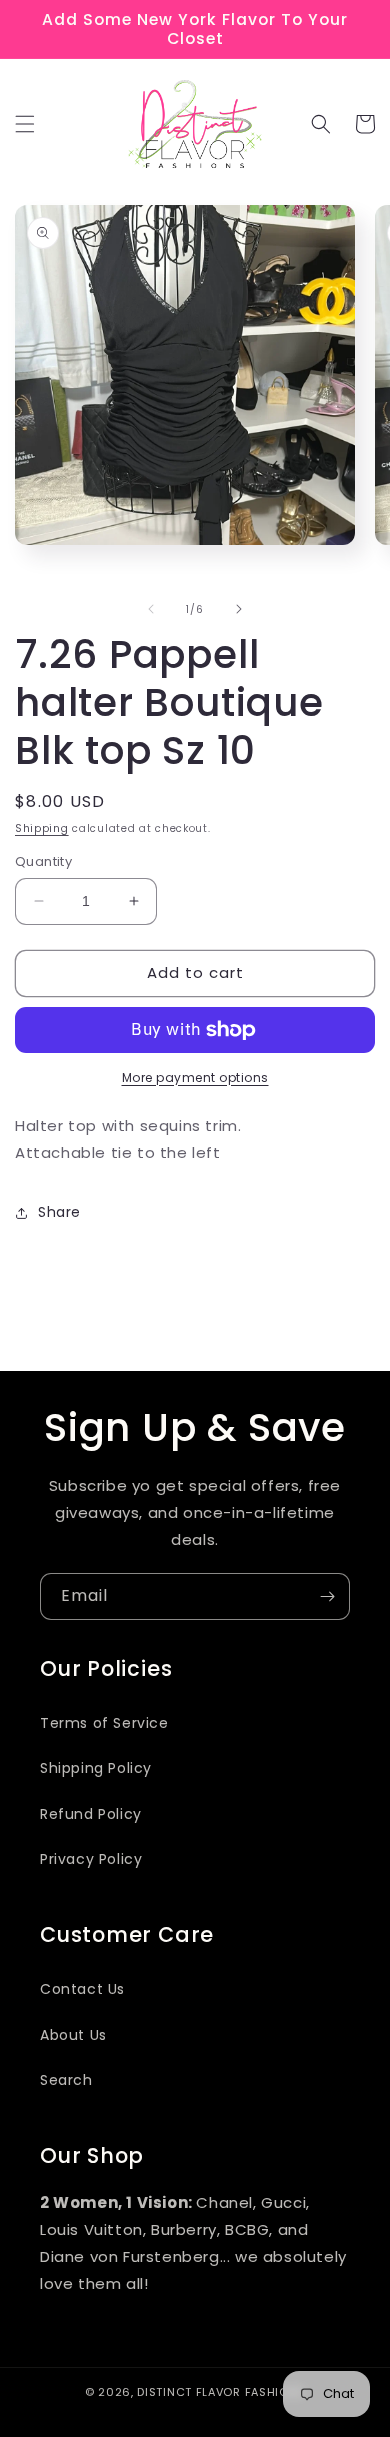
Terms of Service (104, 1723)
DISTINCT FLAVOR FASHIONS (221, 2392)
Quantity (43, 861)
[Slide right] (239, 609)
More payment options (195, 1077)
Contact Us (82, 1989)
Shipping (42, 828)
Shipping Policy (96, 1768)
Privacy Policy (91, 1859)
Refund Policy (91, 1814)
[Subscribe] (327, 1596)
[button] (25, 124)
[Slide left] (151, 609)
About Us (73, 2035)
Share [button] (59, 1212)
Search (66, 2080)
